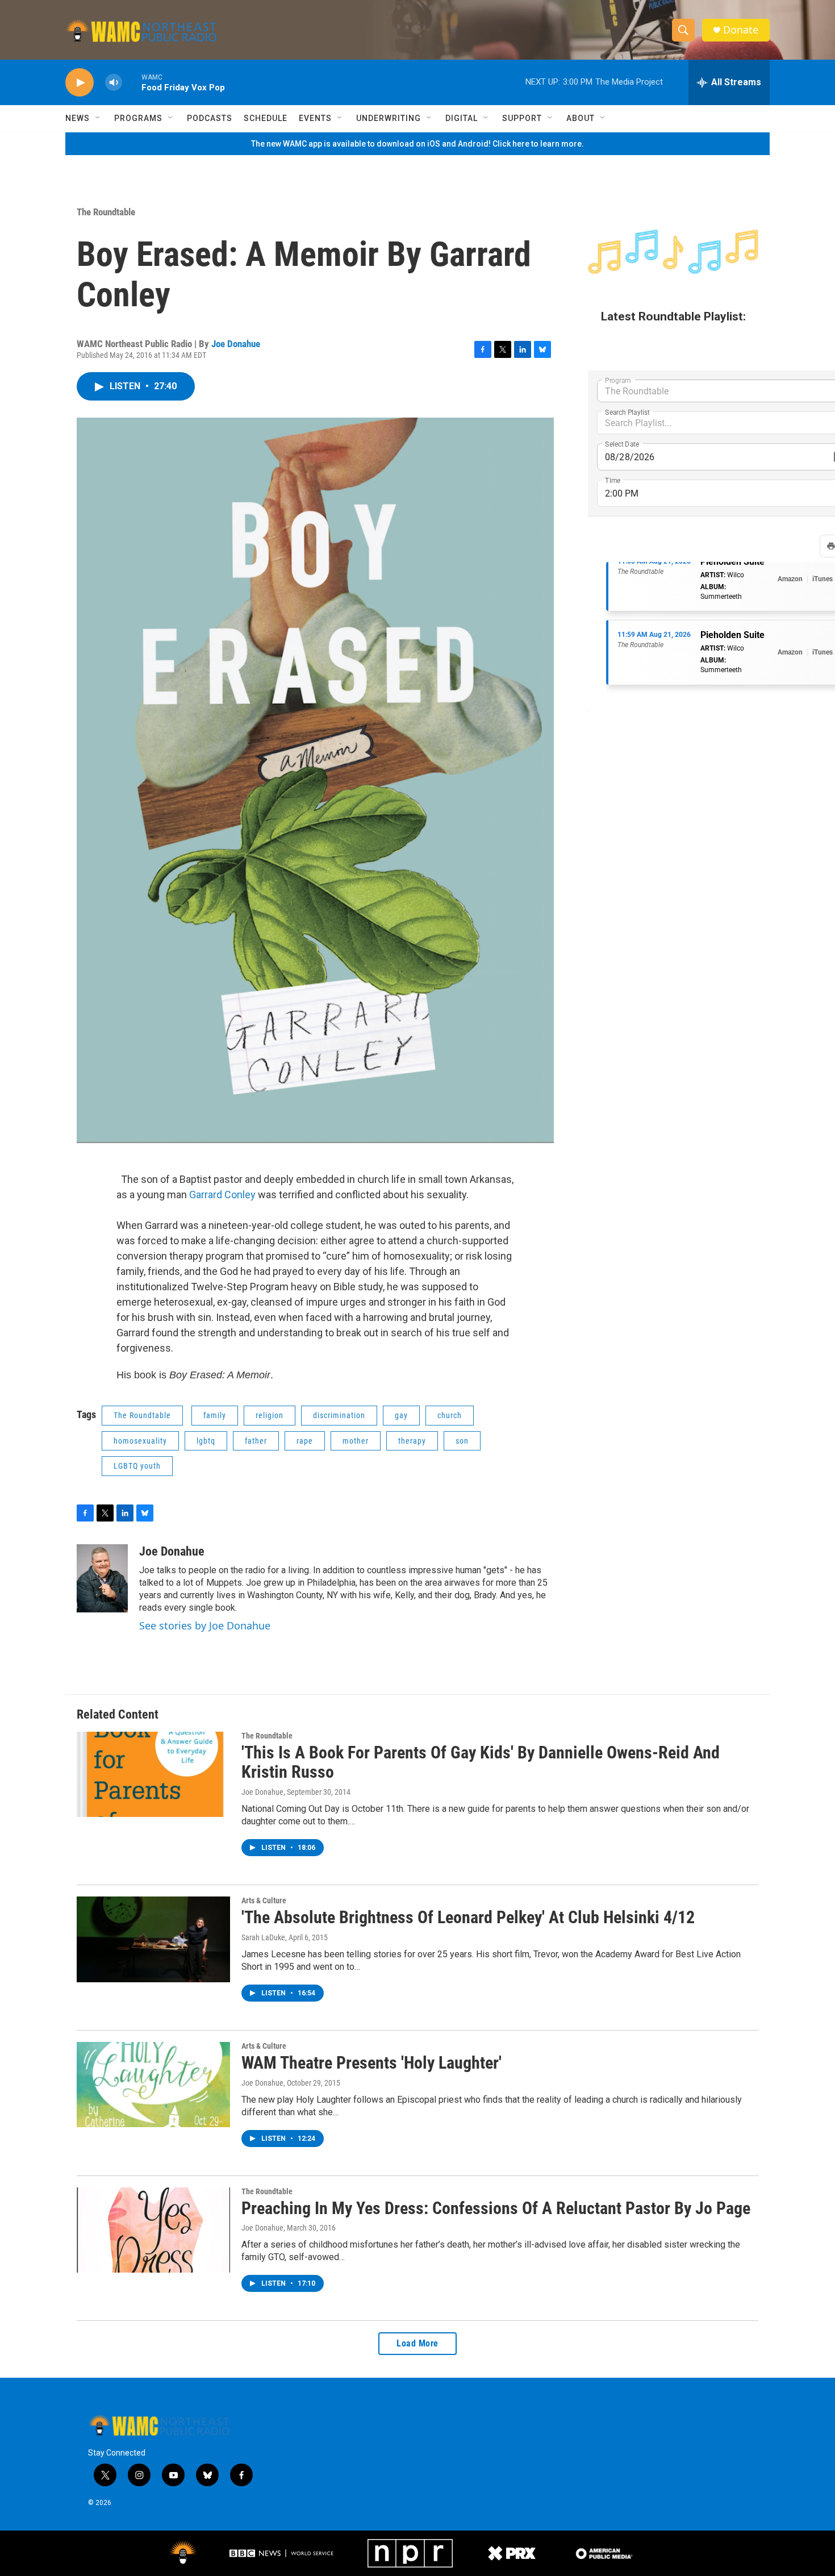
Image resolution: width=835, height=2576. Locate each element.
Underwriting (389, 118)
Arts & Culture (264, 1900)
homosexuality (140, 1441)
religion (270, 1415)
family (215, 1415)
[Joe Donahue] (102, 1578)
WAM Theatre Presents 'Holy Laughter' (371, 2063)
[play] (80, 83)
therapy (412, 1441)
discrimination (339, 1415)
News (78, 118)
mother (356, 1441)
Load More (417, 2343)
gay (401, 1415)
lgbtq (206, 1441)
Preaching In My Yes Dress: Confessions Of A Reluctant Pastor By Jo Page (496, 2208)
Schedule (266, 118)
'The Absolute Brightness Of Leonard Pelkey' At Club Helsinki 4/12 (468, 1917)
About (581, 118)
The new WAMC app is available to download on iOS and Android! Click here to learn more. (417, 144)
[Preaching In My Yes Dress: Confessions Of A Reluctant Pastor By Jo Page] (153, 2230)
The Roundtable (106, 212)
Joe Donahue (236, 344)
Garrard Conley (222, 1195)
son (462, 1441)
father (256, 1441)
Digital (462, 118)
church (450, 1415)
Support (522, 118)
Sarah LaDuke (263, 1937)
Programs (138, 118)
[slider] (132, 82)
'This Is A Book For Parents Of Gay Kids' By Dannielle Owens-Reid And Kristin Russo (481, 1762)
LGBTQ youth (137, 1466)
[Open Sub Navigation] (98, 118)
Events (315, 118)
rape (305, 1441)
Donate (741, 30)
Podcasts (210, 118)
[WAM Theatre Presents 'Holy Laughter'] (153, 2085)
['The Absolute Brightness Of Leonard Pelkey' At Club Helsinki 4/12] (153, 1939)
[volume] (114, 83)
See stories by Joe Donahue (205, 1625)
